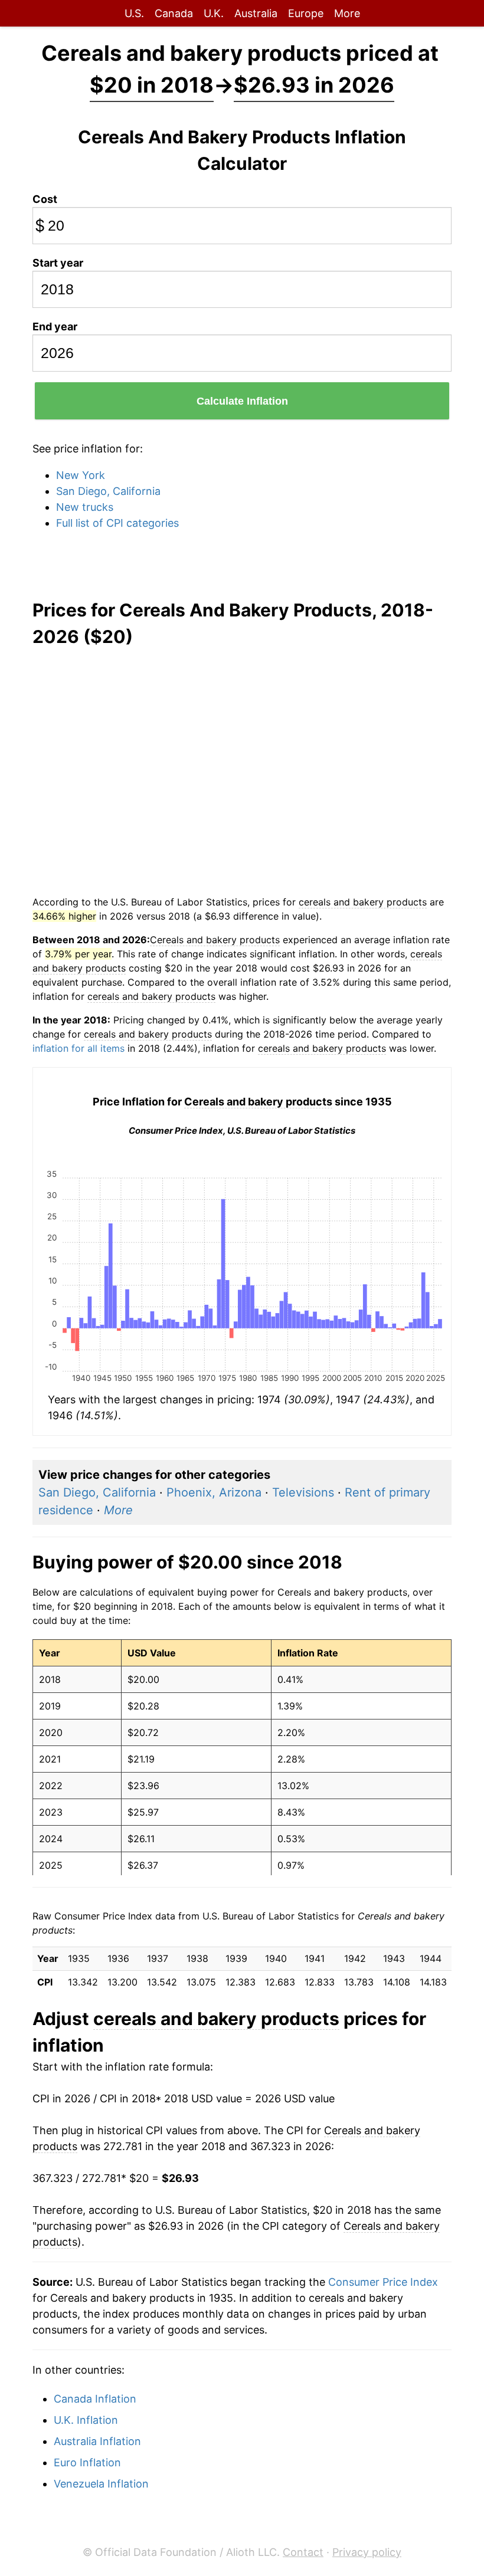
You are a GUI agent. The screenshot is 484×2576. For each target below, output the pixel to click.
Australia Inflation (97, 2441)
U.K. (214, 13)
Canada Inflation (95, 2399)
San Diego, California (108, 491)
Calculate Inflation (242, 401)
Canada (174, 13)
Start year (58, 263)
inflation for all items (79, 1048)
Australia (256, 13)
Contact (303, 2552)
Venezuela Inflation (101, 2484)
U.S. (134, 13)
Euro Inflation (87, 2462)
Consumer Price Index (383, 2282)
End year (55, 326)
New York (81, 475)
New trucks (85, 507)
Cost (45, 199)
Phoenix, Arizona (214, 1492)
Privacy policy (367, 2552)
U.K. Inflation (86, 2420)
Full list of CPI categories (117, 523)
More (347, 13)
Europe (306, 13)
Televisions (303, 1492)
